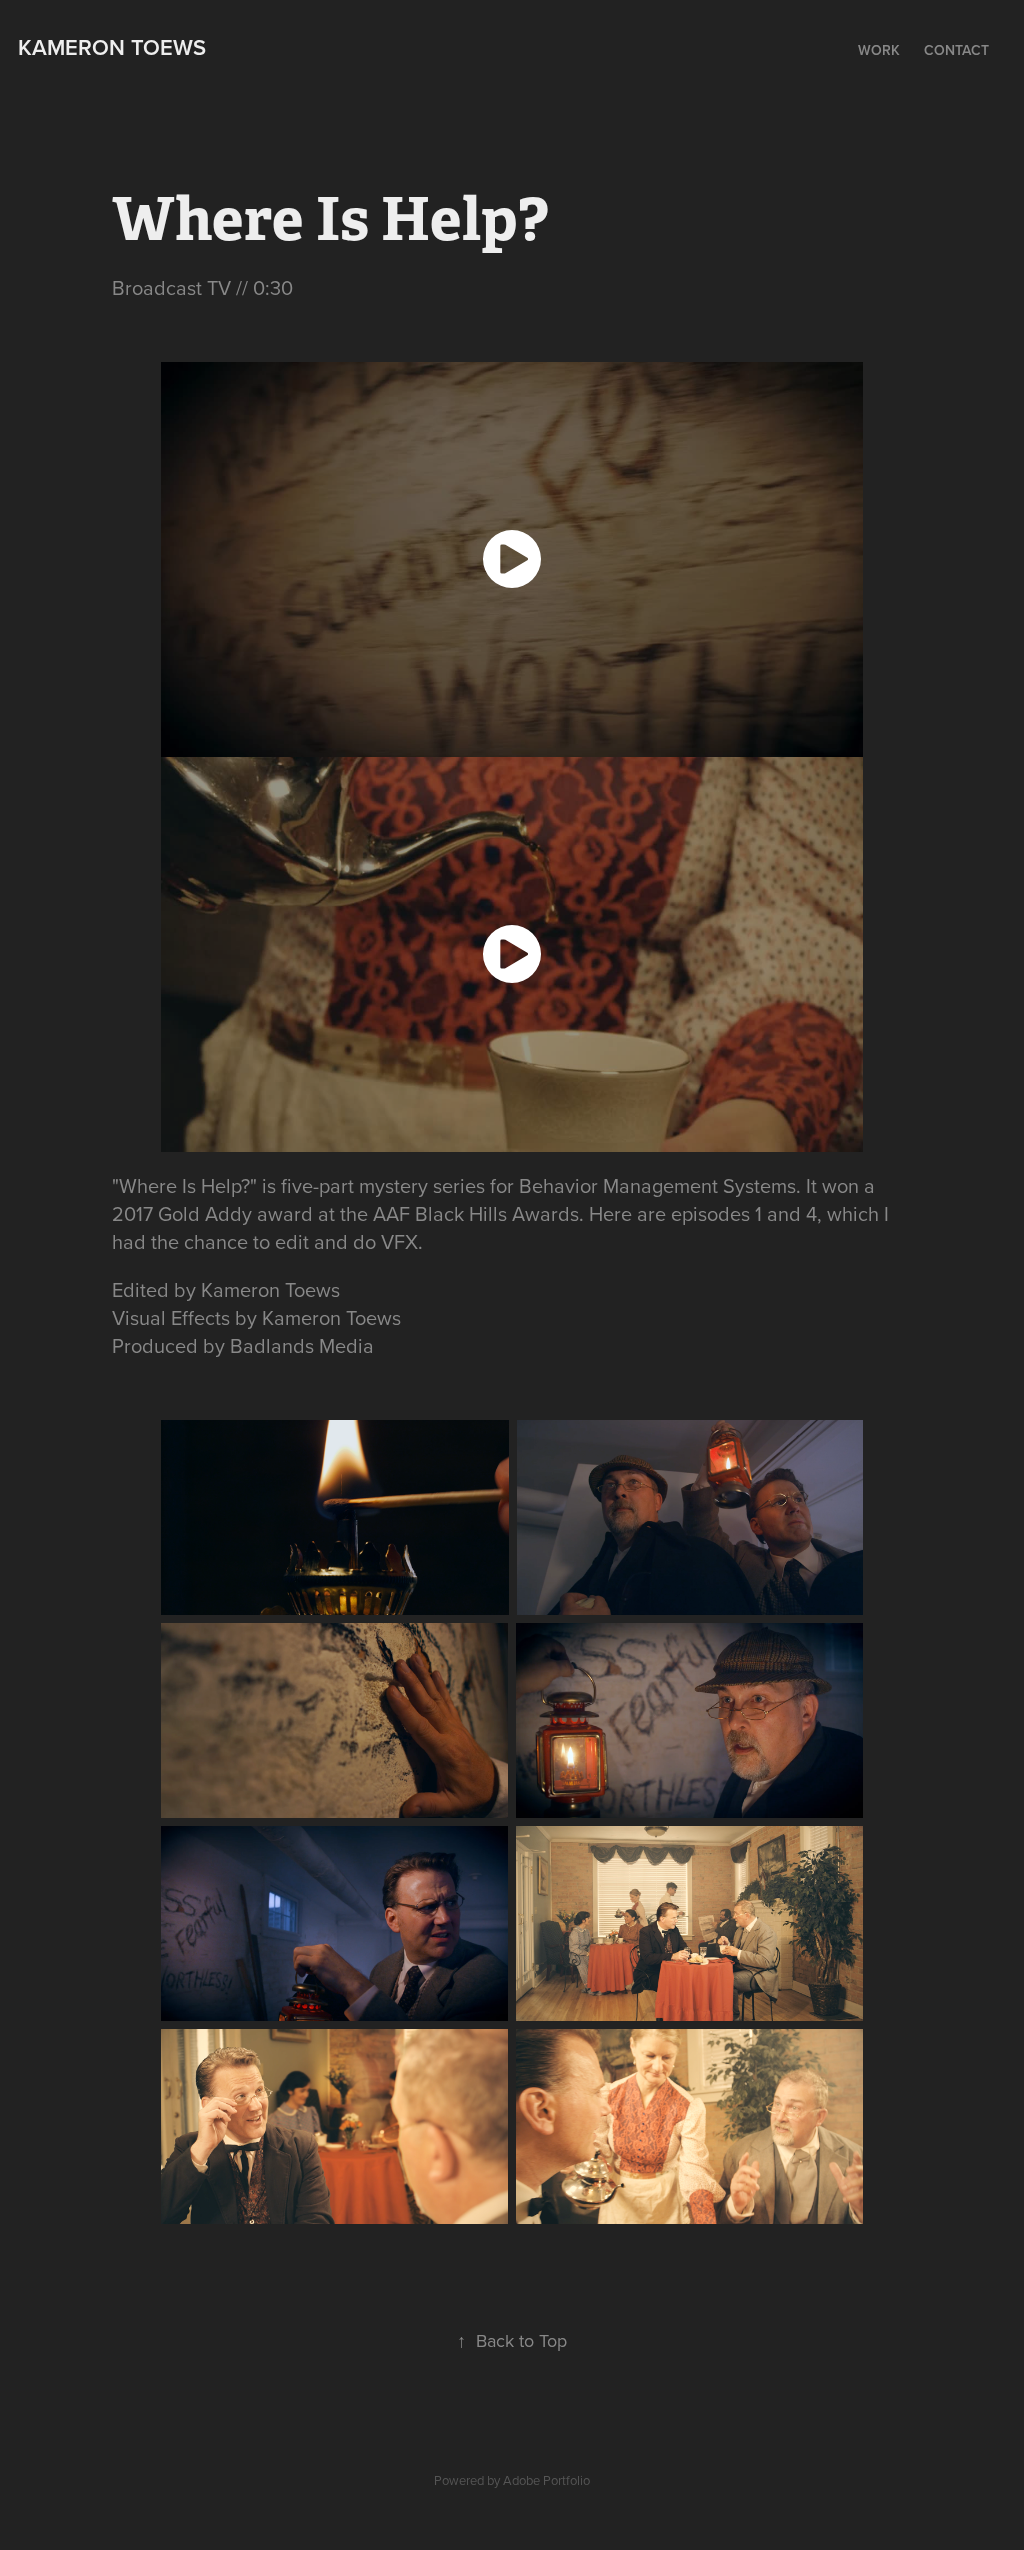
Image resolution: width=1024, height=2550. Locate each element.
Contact (956, 50)
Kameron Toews (112, 47)
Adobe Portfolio (546, 2480)
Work (879, 50)
